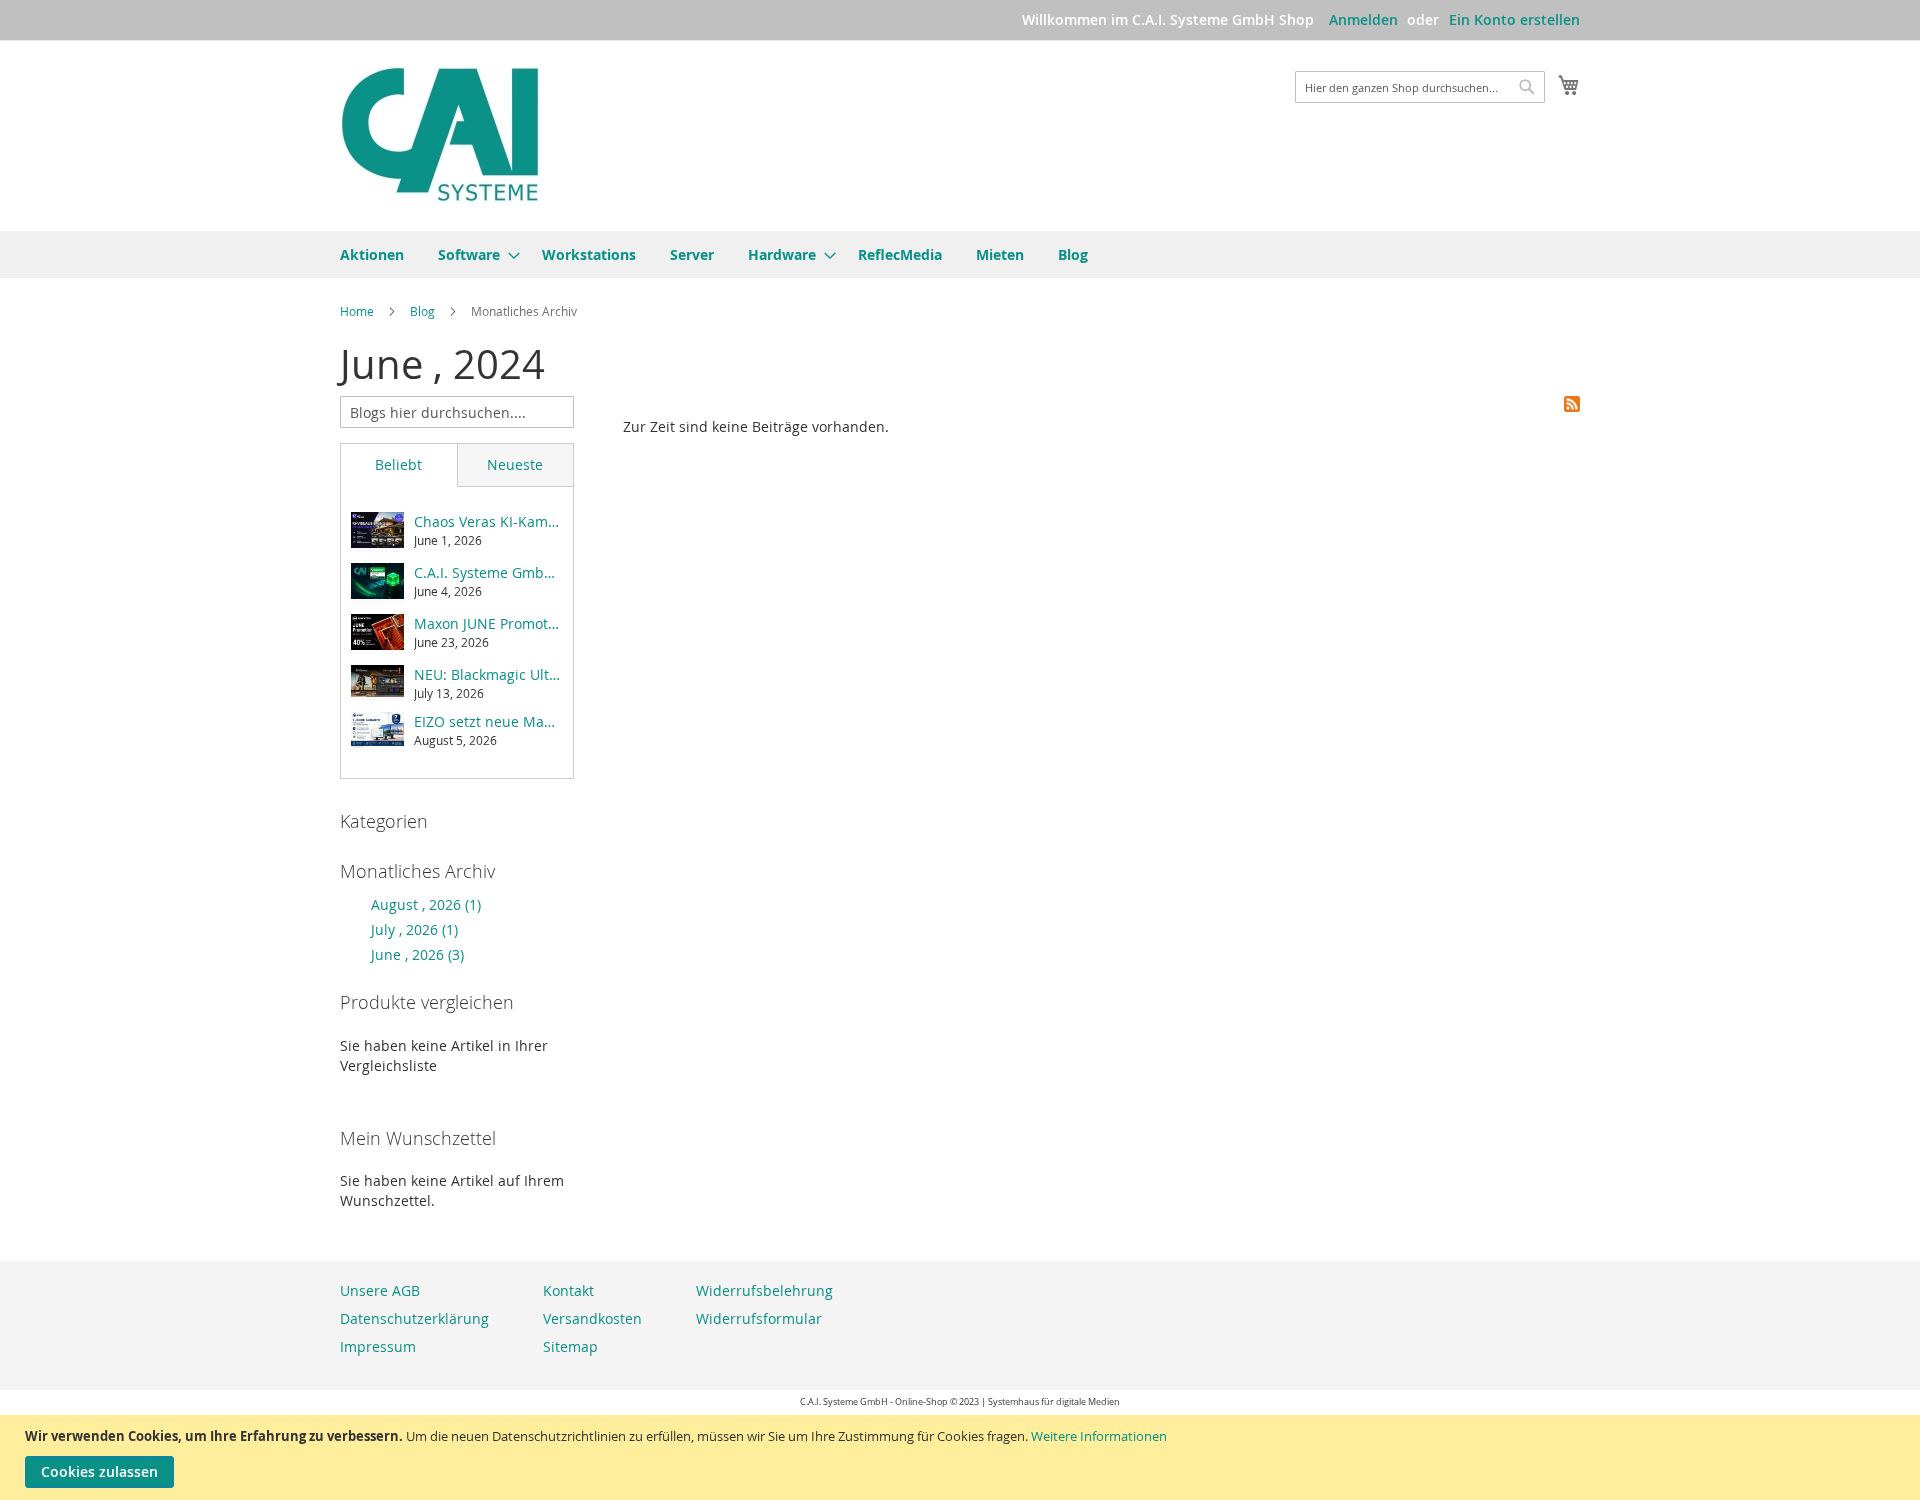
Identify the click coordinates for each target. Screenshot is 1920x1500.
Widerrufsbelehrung (764, 1290)
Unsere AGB (380, 1290)
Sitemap (570, 1346)
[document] (962, 1457)
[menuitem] (372, 254)
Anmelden (1363, 19)
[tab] (398, 465)
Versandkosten (592, 1318)
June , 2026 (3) (411, 954)
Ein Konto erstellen (1514, 19)
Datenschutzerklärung (414, 1318)
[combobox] (1420, 87)
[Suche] (558, 409)
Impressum (378, 1346)
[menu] (960, 254)
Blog (424, 311)
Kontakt (568, 1290)
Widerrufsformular (759, 1318)
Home (358, 311)
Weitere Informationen (1099, 1436)
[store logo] (440, 134)
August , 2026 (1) (420, 904)
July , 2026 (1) (408, 929)
